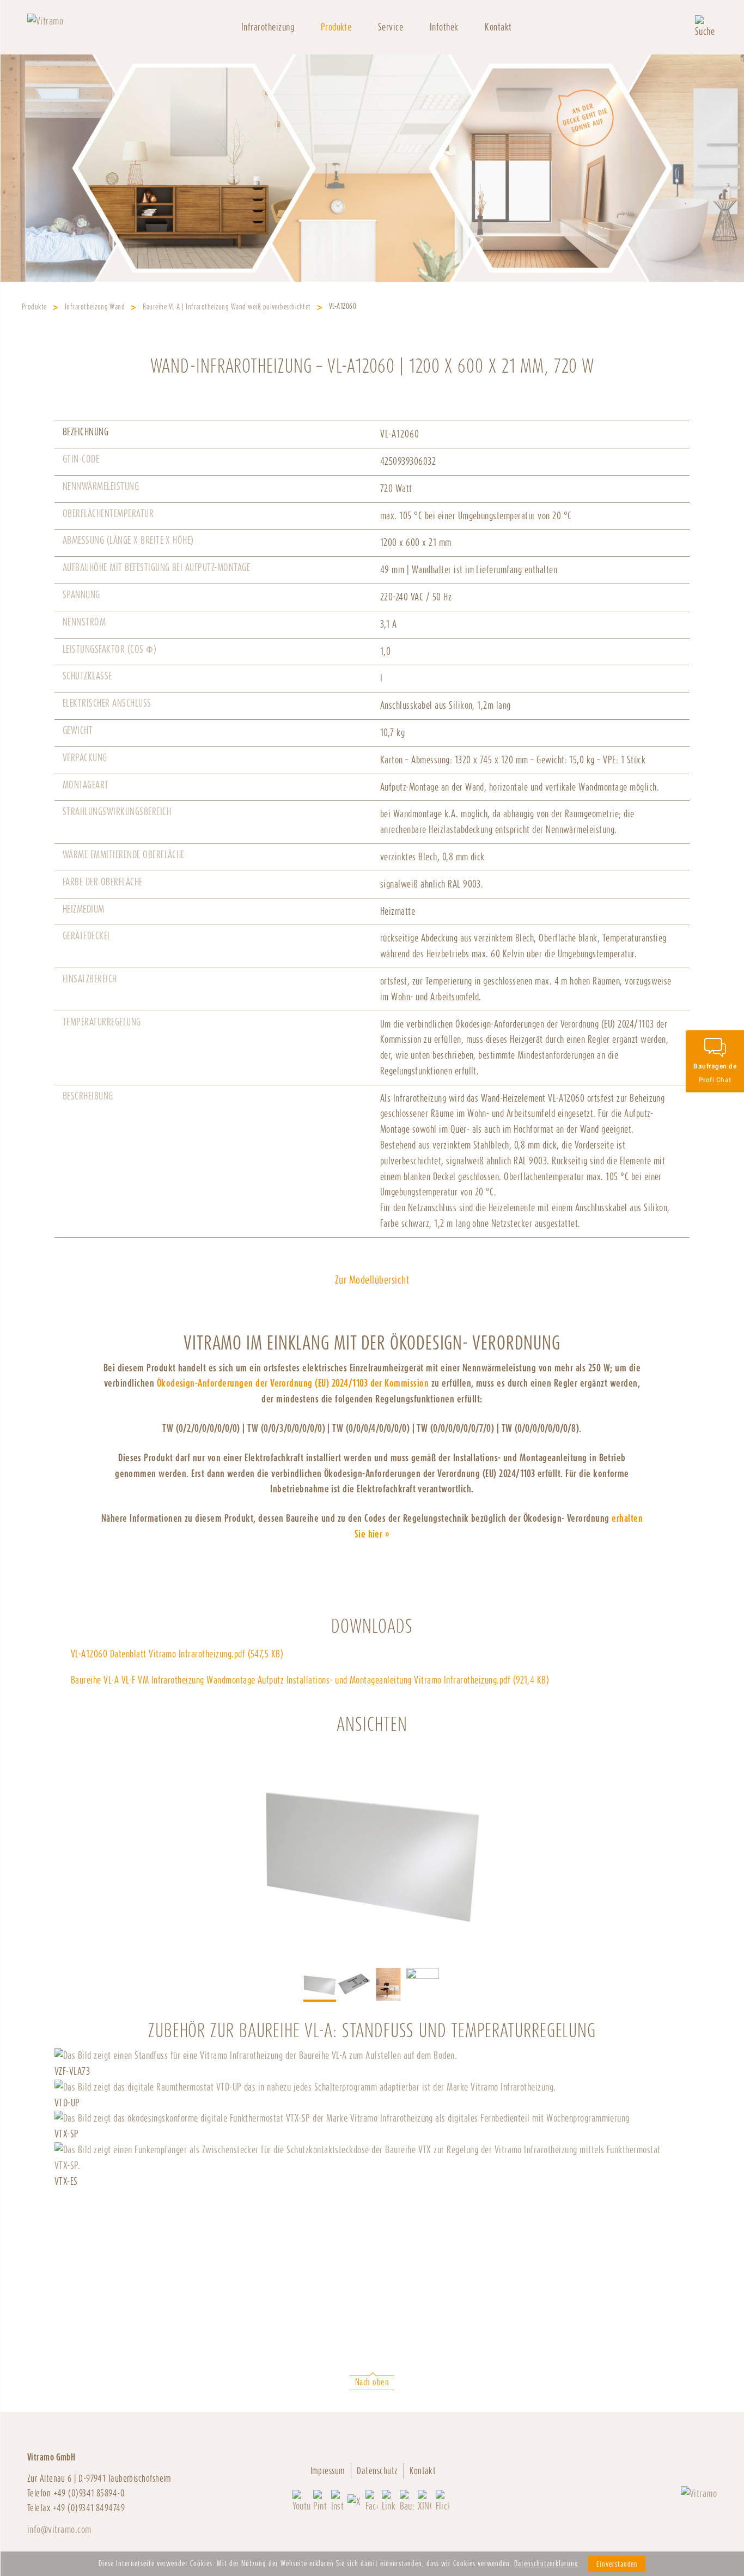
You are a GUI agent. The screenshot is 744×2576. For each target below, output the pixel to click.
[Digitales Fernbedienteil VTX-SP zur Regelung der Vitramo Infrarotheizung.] (342, 2118)
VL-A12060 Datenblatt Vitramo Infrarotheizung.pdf (177, 1654)
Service (391, 27)
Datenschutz (377, 2471)
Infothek (444, 27)
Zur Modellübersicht (372, 1280)
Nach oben (372, 2382)
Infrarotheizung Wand (95, 306)
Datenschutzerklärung (546, 2563)
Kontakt (498, 27)
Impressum (328, 2471)
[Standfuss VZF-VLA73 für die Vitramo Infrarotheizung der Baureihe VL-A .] (256, 2055)
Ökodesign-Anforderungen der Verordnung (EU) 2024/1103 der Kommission (293, 1383)
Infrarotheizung (268, 27)
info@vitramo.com (59, 2529)
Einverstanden (617, 2564)
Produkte (336, 27)
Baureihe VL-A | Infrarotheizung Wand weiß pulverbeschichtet (227, 306)
